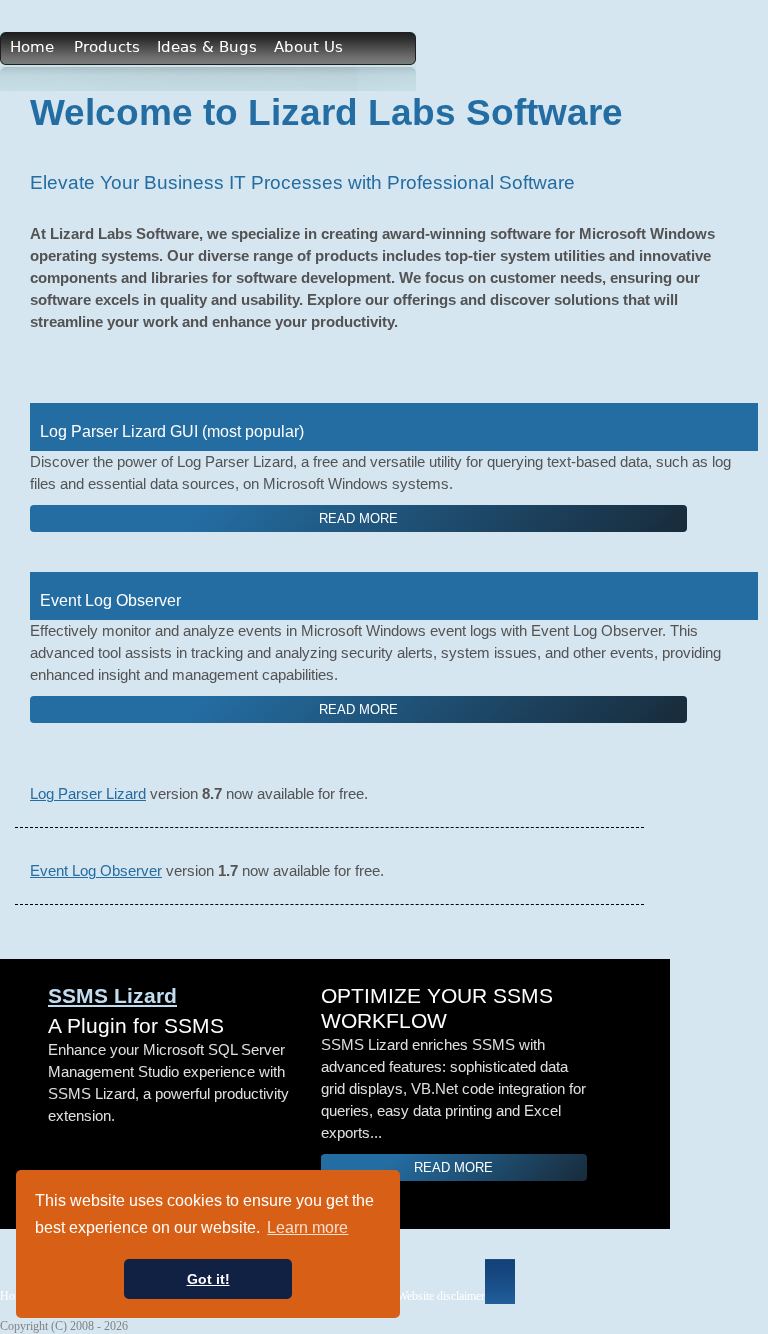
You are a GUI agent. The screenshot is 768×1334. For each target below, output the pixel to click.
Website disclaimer (441, 1296)
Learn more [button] (307, 1227)
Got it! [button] (208, 1279)
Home (32, 46)
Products (107, 46)
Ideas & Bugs (207, 46)
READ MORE (358, 518)
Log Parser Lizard (88, 794)
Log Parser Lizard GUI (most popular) (172, 431)
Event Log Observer (110, 600)
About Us (308, 46)
